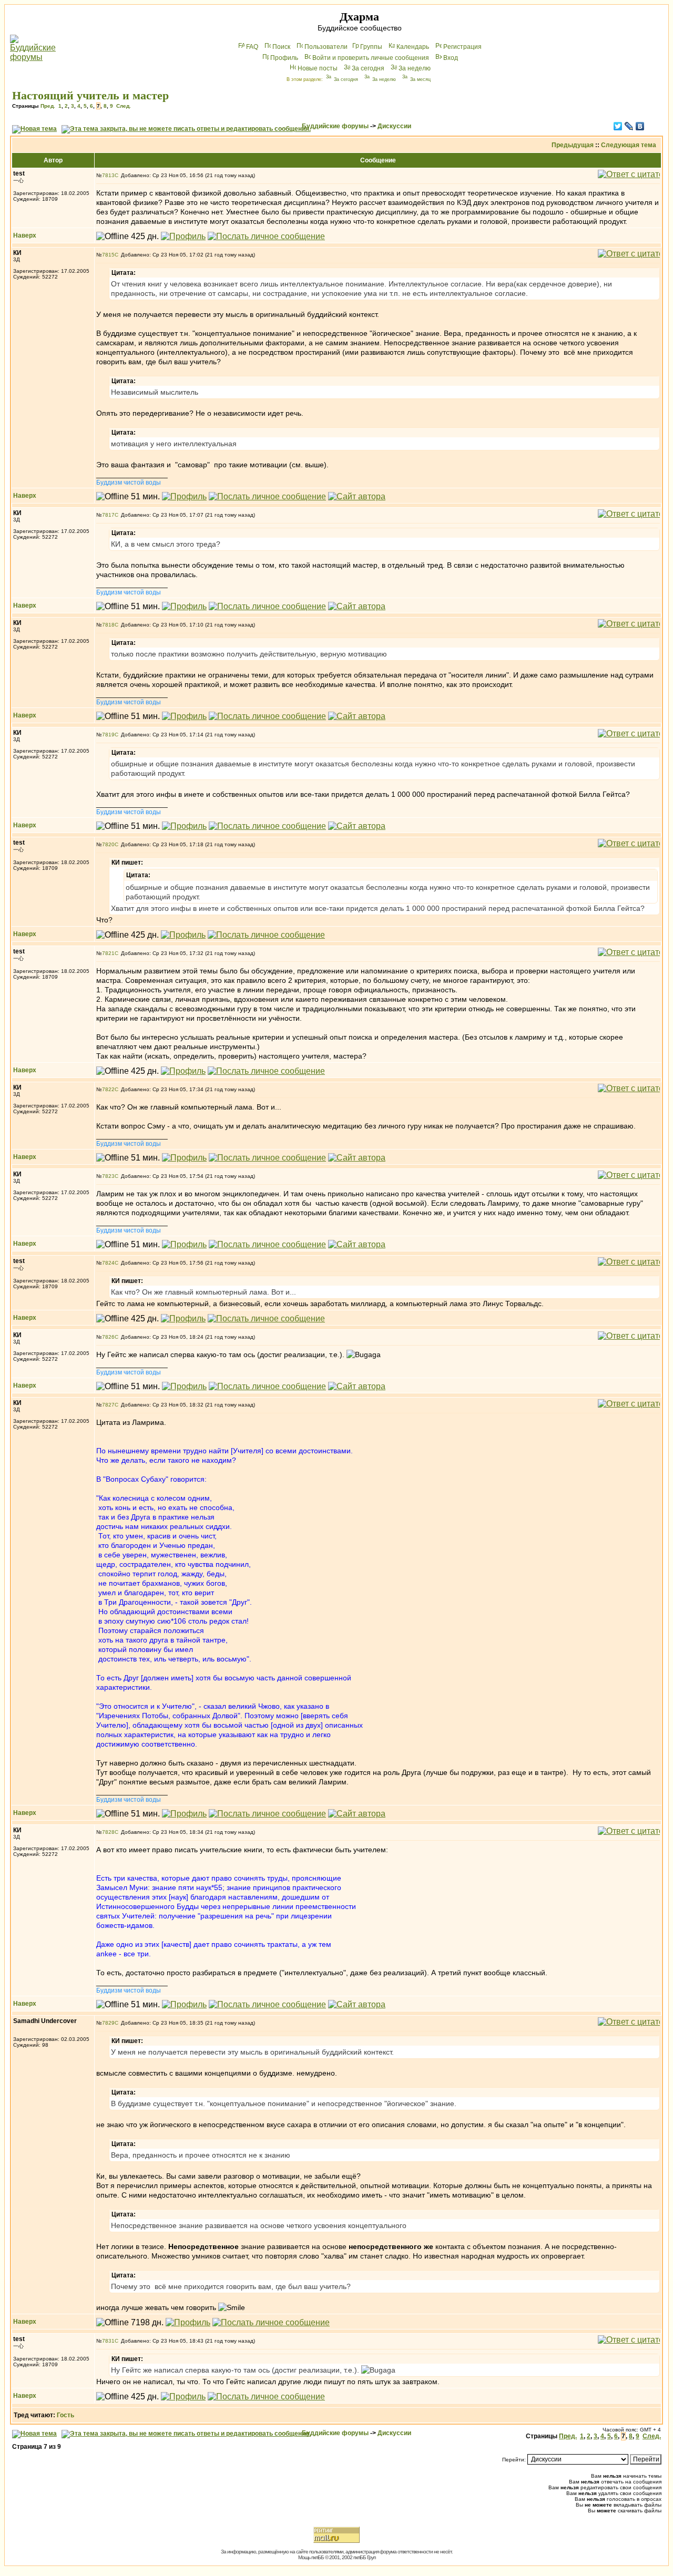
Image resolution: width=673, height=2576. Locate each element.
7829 (108, 2023)
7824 (108, 1263)
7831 (108, 2341)
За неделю (415, 68)
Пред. (48, 106)
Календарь (413, 47)
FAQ (252, 47)
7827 (108, 1405)
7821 (108, 953)
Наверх (25, 235)
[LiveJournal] (629, 126)
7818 (108, 625)
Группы (371, 47)
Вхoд (451, 58)
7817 (108, 515)
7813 (108, 175)
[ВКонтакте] (640, 126)
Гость (65, 2415)
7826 (108, 1337)
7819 (108, 735)
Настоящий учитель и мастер (90, 95)
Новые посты (318, 68)
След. (124, 106)
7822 (108, 1089)
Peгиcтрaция (462, 47)
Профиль (284, 58)
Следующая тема (629, 145)
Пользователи (326, 47)
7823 (108, 1176)
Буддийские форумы (335, 126)
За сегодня (368, 68)
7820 (108, 844)
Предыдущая (573, 145)
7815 (108, 255)
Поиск (281, 47)
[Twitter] (618, 126)
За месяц (420, 79)
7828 (108, 1832)
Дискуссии (394, 126)
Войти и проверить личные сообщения (371, 58)
